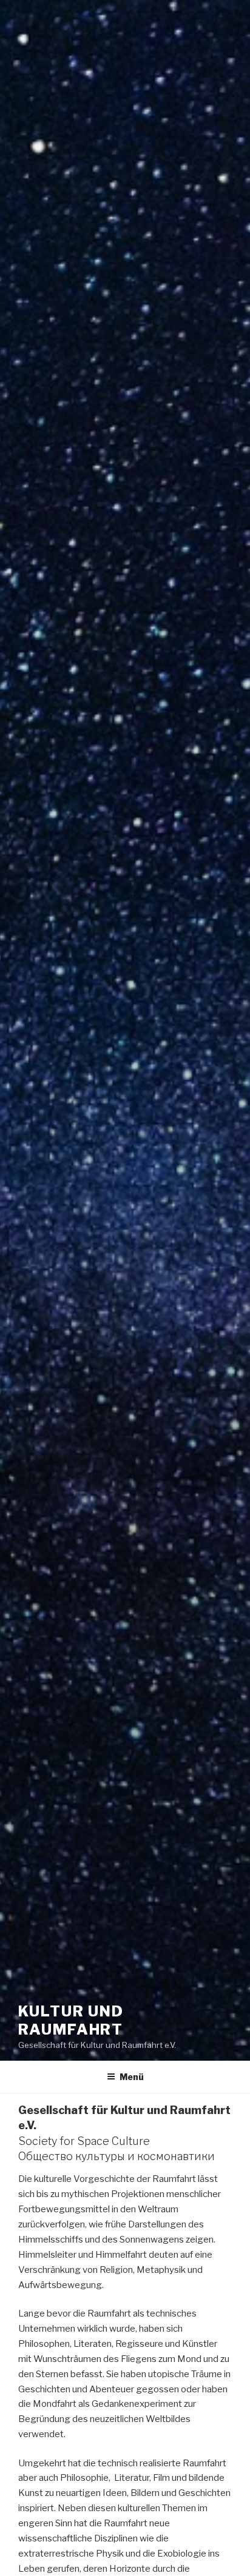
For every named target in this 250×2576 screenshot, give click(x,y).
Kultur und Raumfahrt (71, 2020)
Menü (132, 2077)
